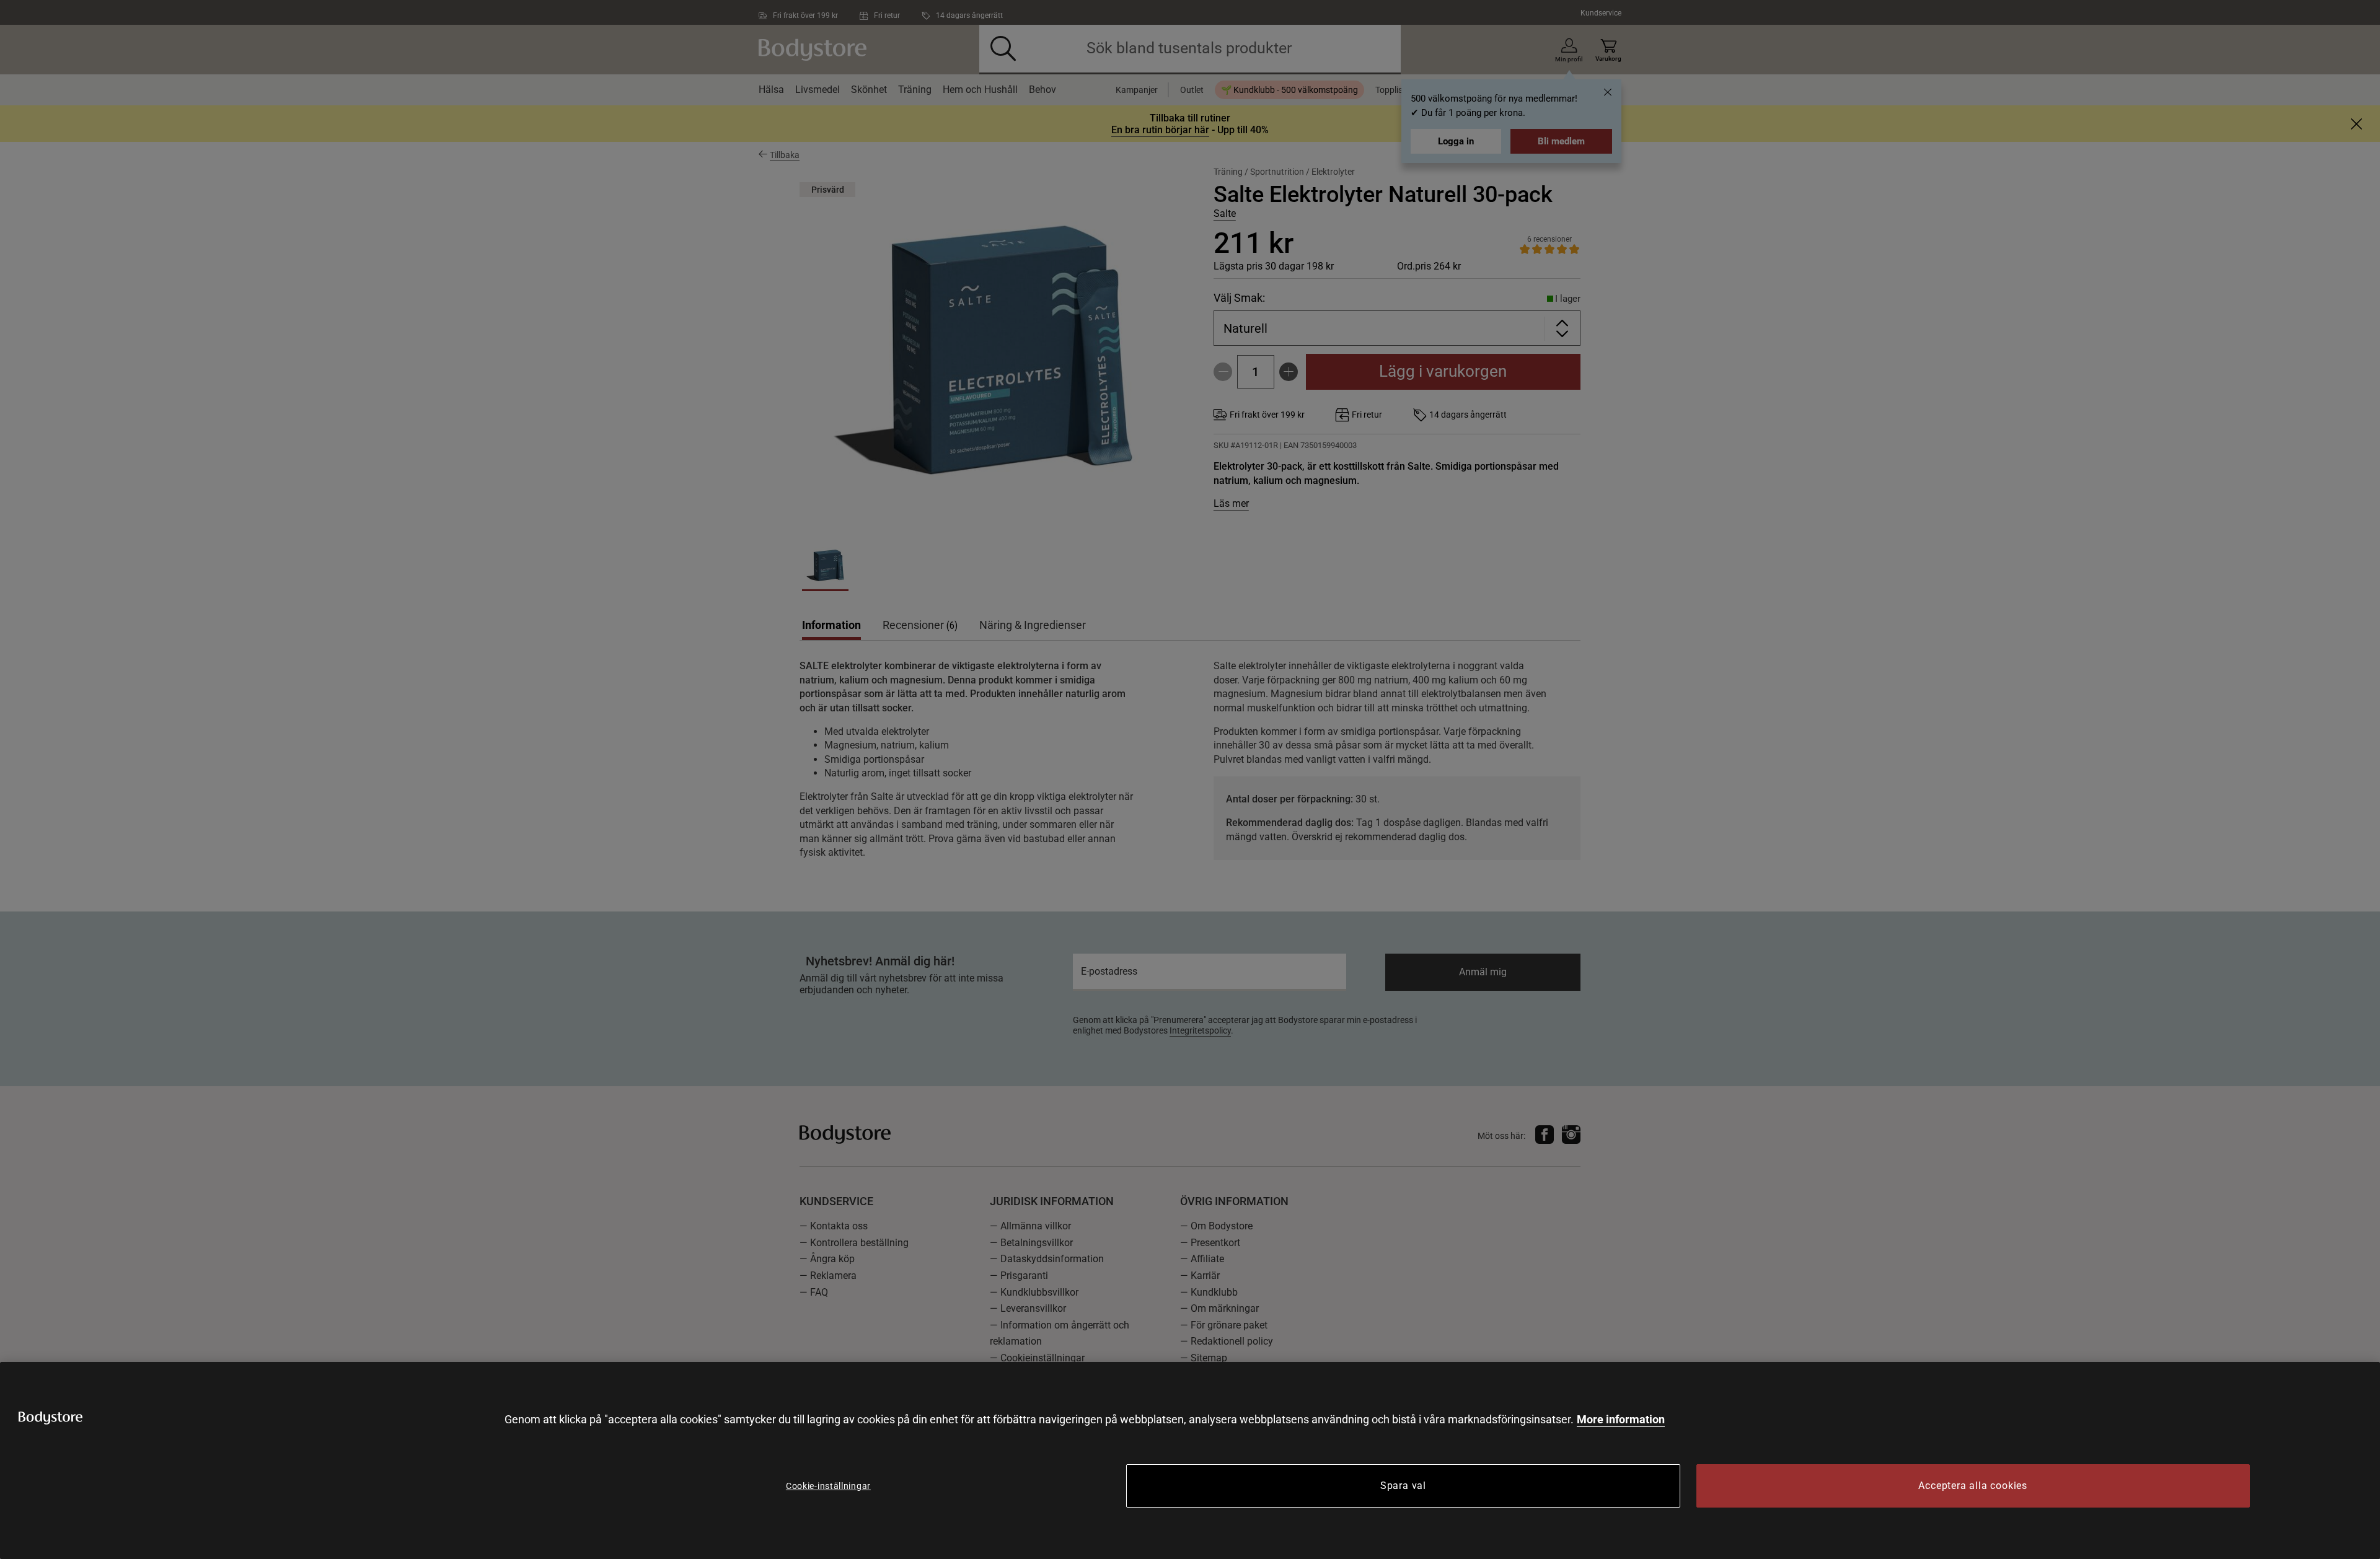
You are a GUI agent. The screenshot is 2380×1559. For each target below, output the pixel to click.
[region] (1190, 1460)
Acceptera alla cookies (1973, 1486)
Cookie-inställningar (828, 1486)
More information (1621, 1419)
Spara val (1403, 1486)
